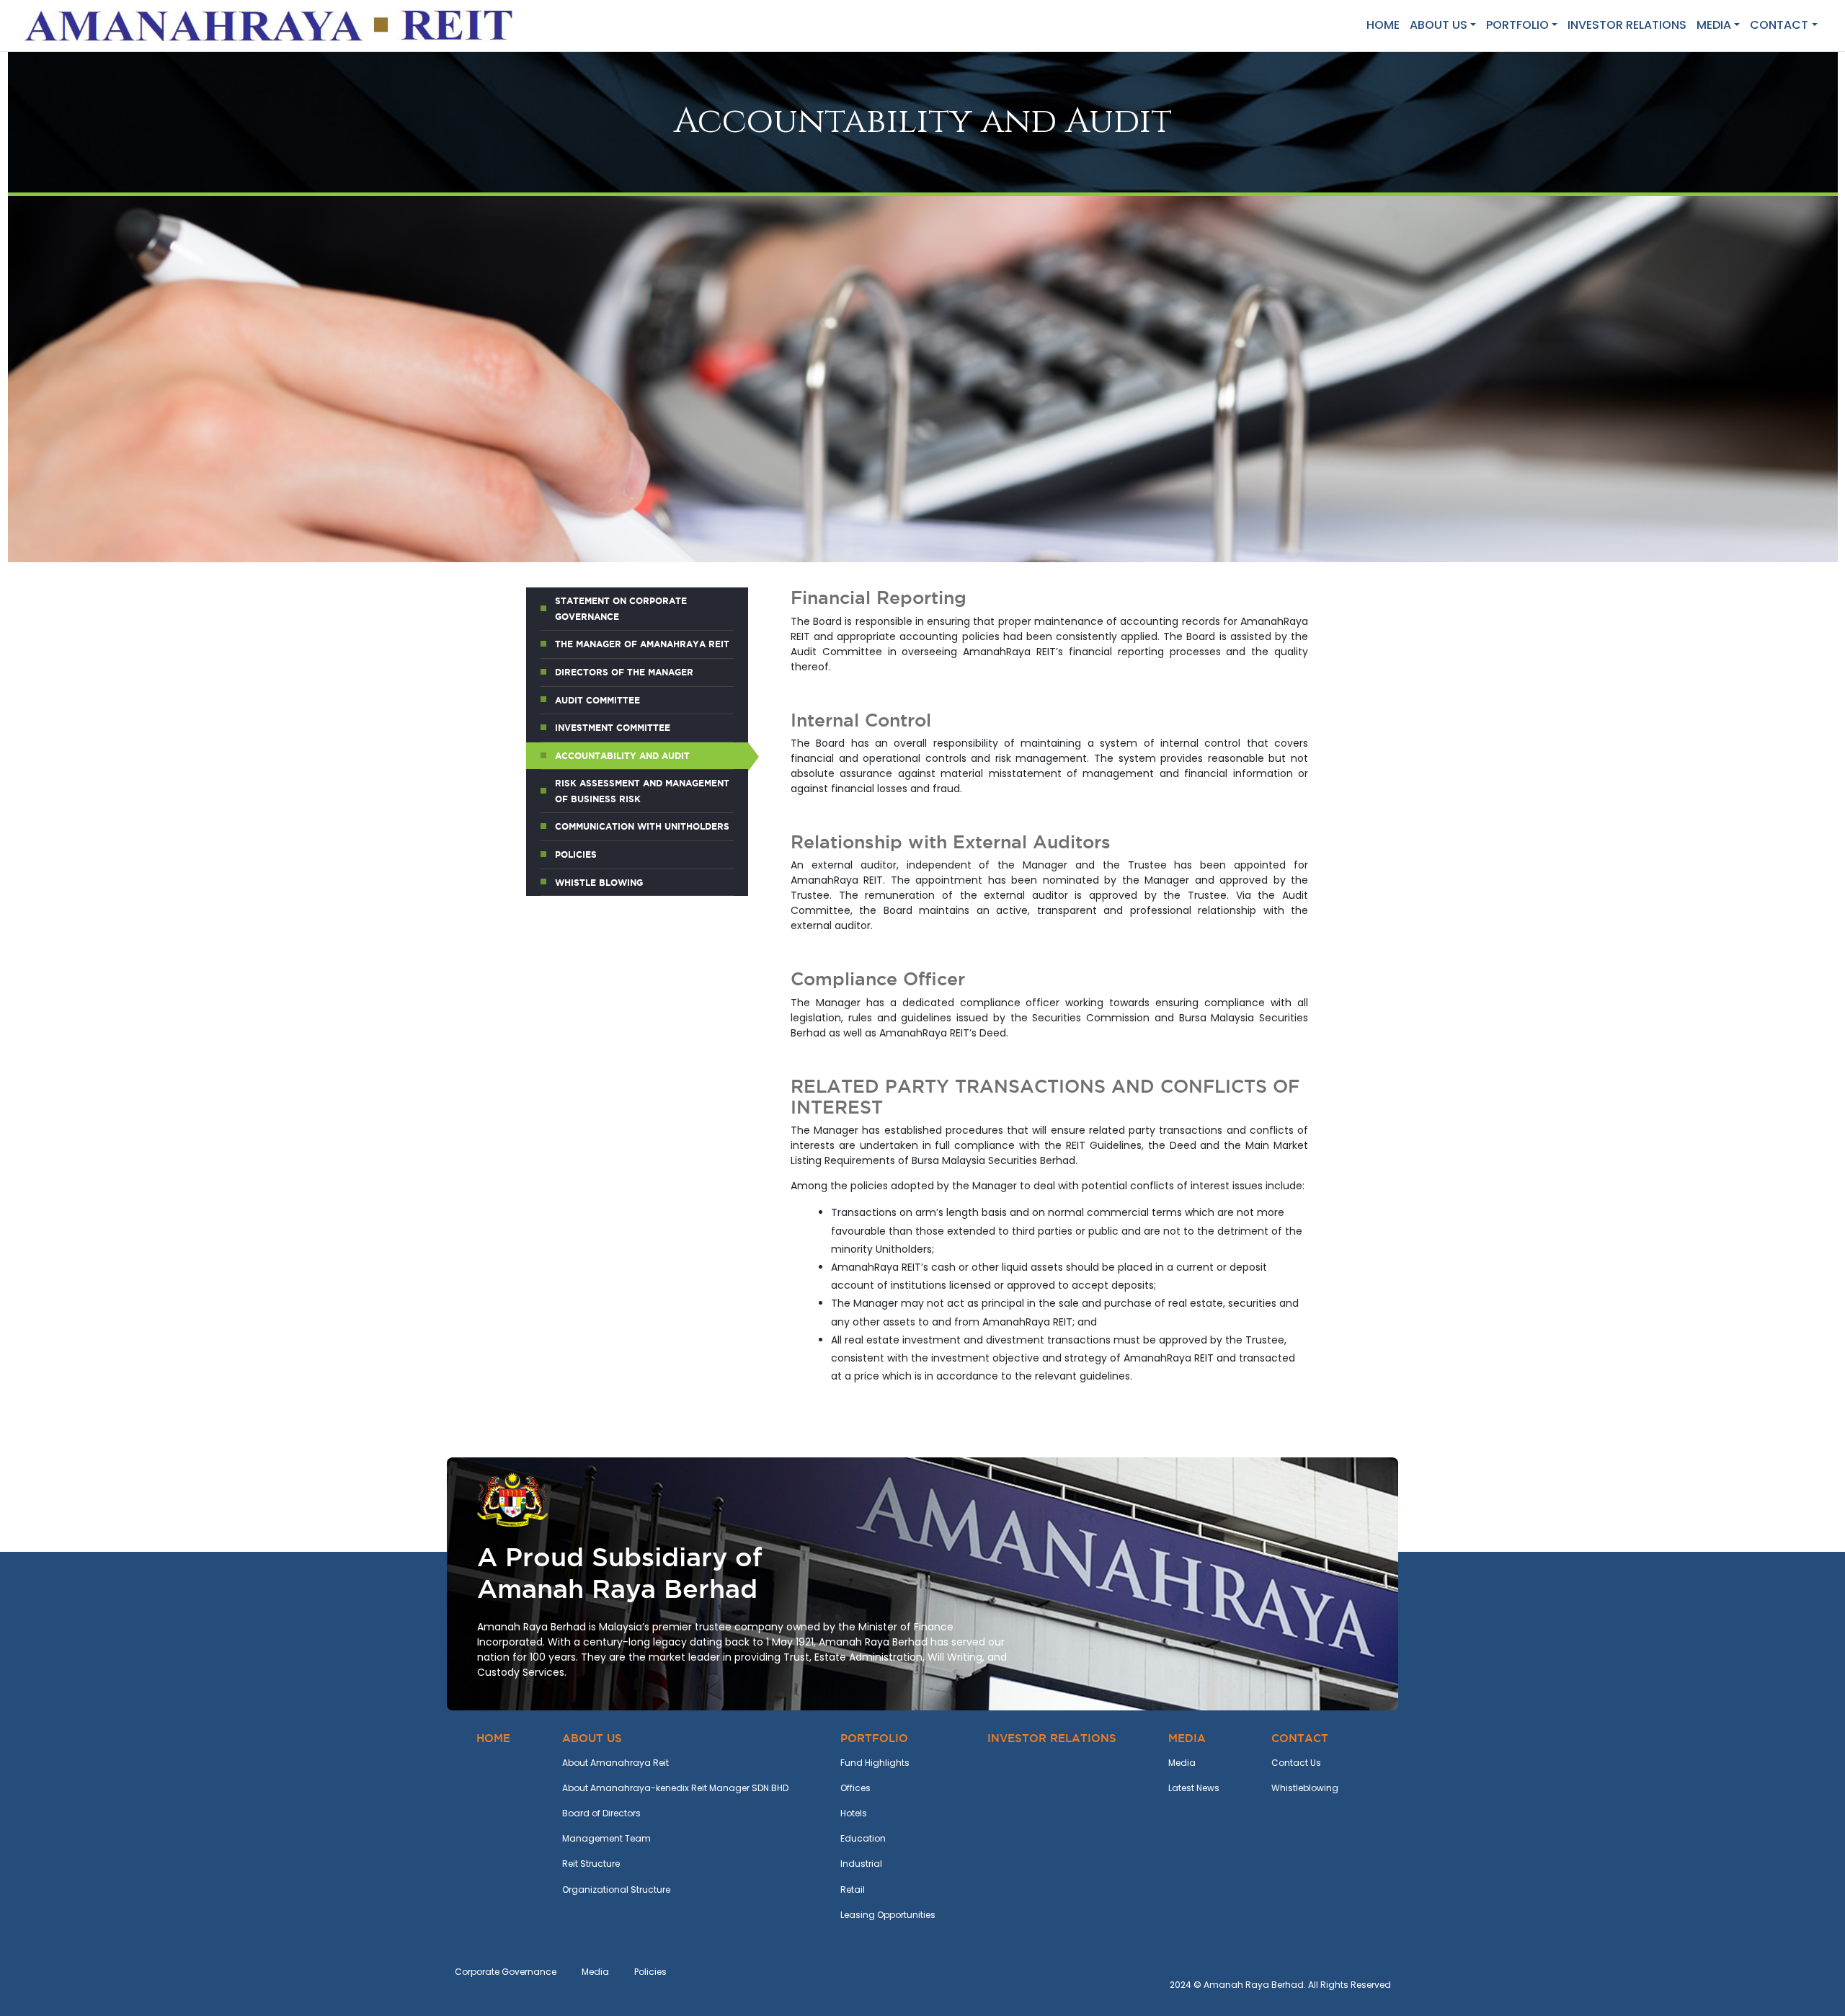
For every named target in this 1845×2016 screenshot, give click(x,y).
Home (1383, 25)
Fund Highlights (875, 1763)
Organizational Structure (616, 1890)
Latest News (1194, 1788)
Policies (650, 1972)
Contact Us (1296, 1763)
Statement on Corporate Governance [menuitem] (621, 609)
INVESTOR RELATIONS (1627, 25)
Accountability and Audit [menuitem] (622, 756)
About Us (1439, 25)
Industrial (861, 1864)
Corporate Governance (506, 1972)
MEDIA (1714, 25)
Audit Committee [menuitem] (597, 700)
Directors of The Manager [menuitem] (624, 672)
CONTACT (1779, 25)
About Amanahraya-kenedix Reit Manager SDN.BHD (675, 1788)
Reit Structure (591, 1864)
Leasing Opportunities (888, 1915)
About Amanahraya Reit (615, 1763)
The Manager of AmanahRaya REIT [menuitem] (642, 644)
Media (1182, 1763)
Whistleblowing (1305, 1788)
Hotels (854, 1813)
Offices (855, 1788)
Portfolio (1517, 25)
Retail (853, 1890)
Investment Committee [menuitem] (613, 728)
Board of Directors (601, 1813)
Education (863, 1838)
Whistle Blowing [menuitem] (599, 883)
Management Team (606, 1838)
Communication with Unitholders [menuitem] (642, 826)
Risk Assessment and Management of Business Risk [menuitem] (642, 791)
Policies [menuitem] (576, 854)
